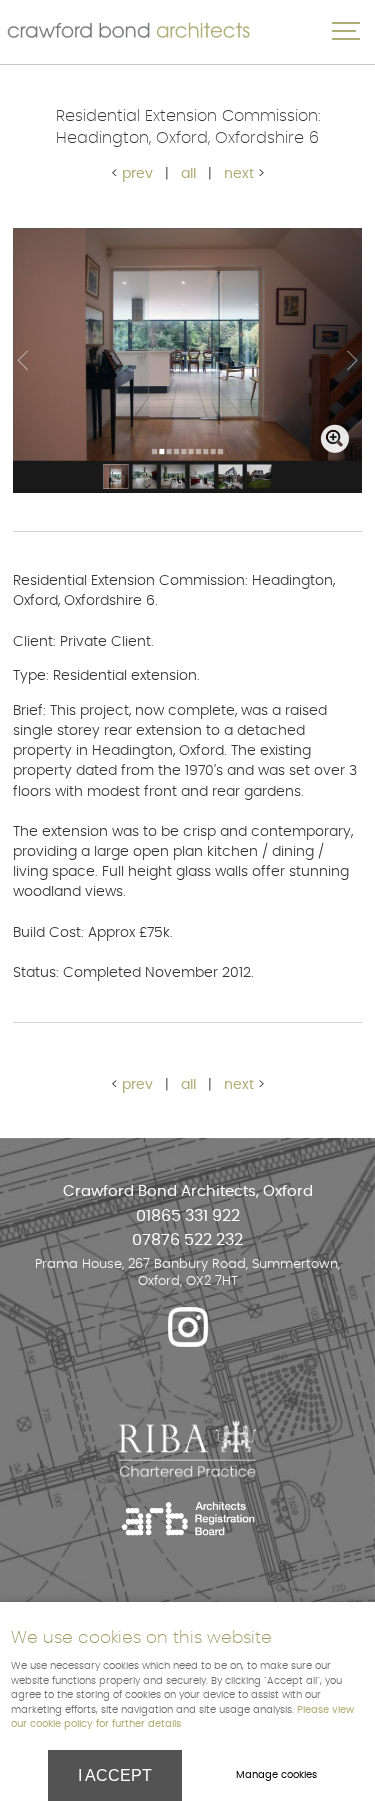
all (188, 173)
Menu (345, 31)
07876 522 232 (187, 1240)
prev (137, 173)
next (239, 173)
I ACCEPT (115, 1775)
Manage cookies (276, 1775)
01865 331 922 (188, 1216)
